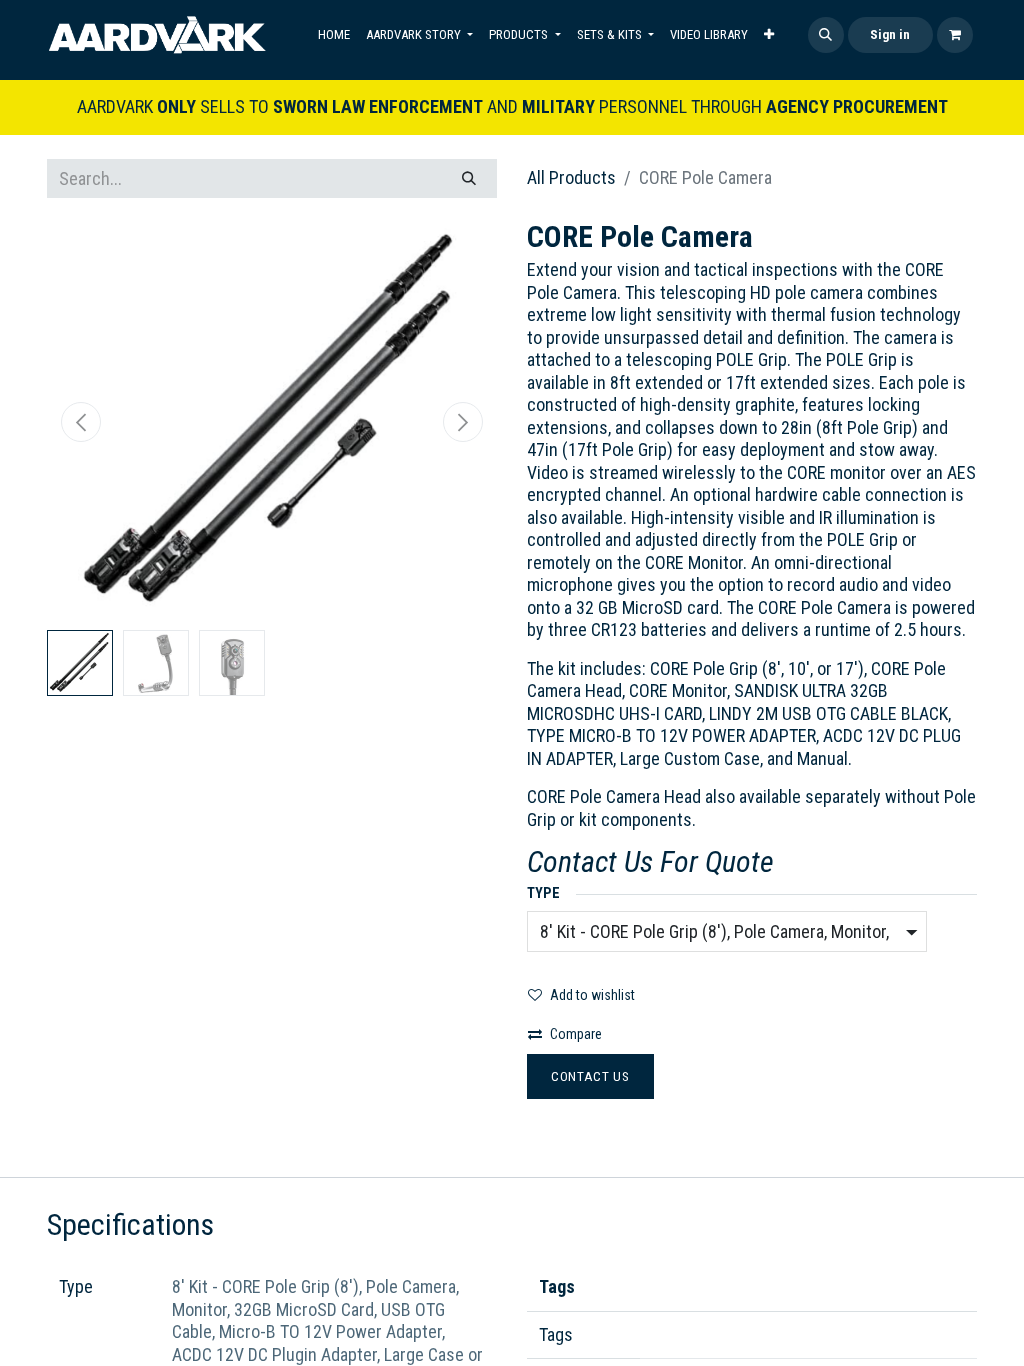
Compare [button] (576, 1034)
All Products (571, 177)
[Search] (469, 178)
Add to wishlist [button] (592, 995)
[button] (826, 35)
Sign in (890, 34)
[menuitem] (334, 35)
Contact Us (590, 1076)
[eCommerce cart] (955, 35)
